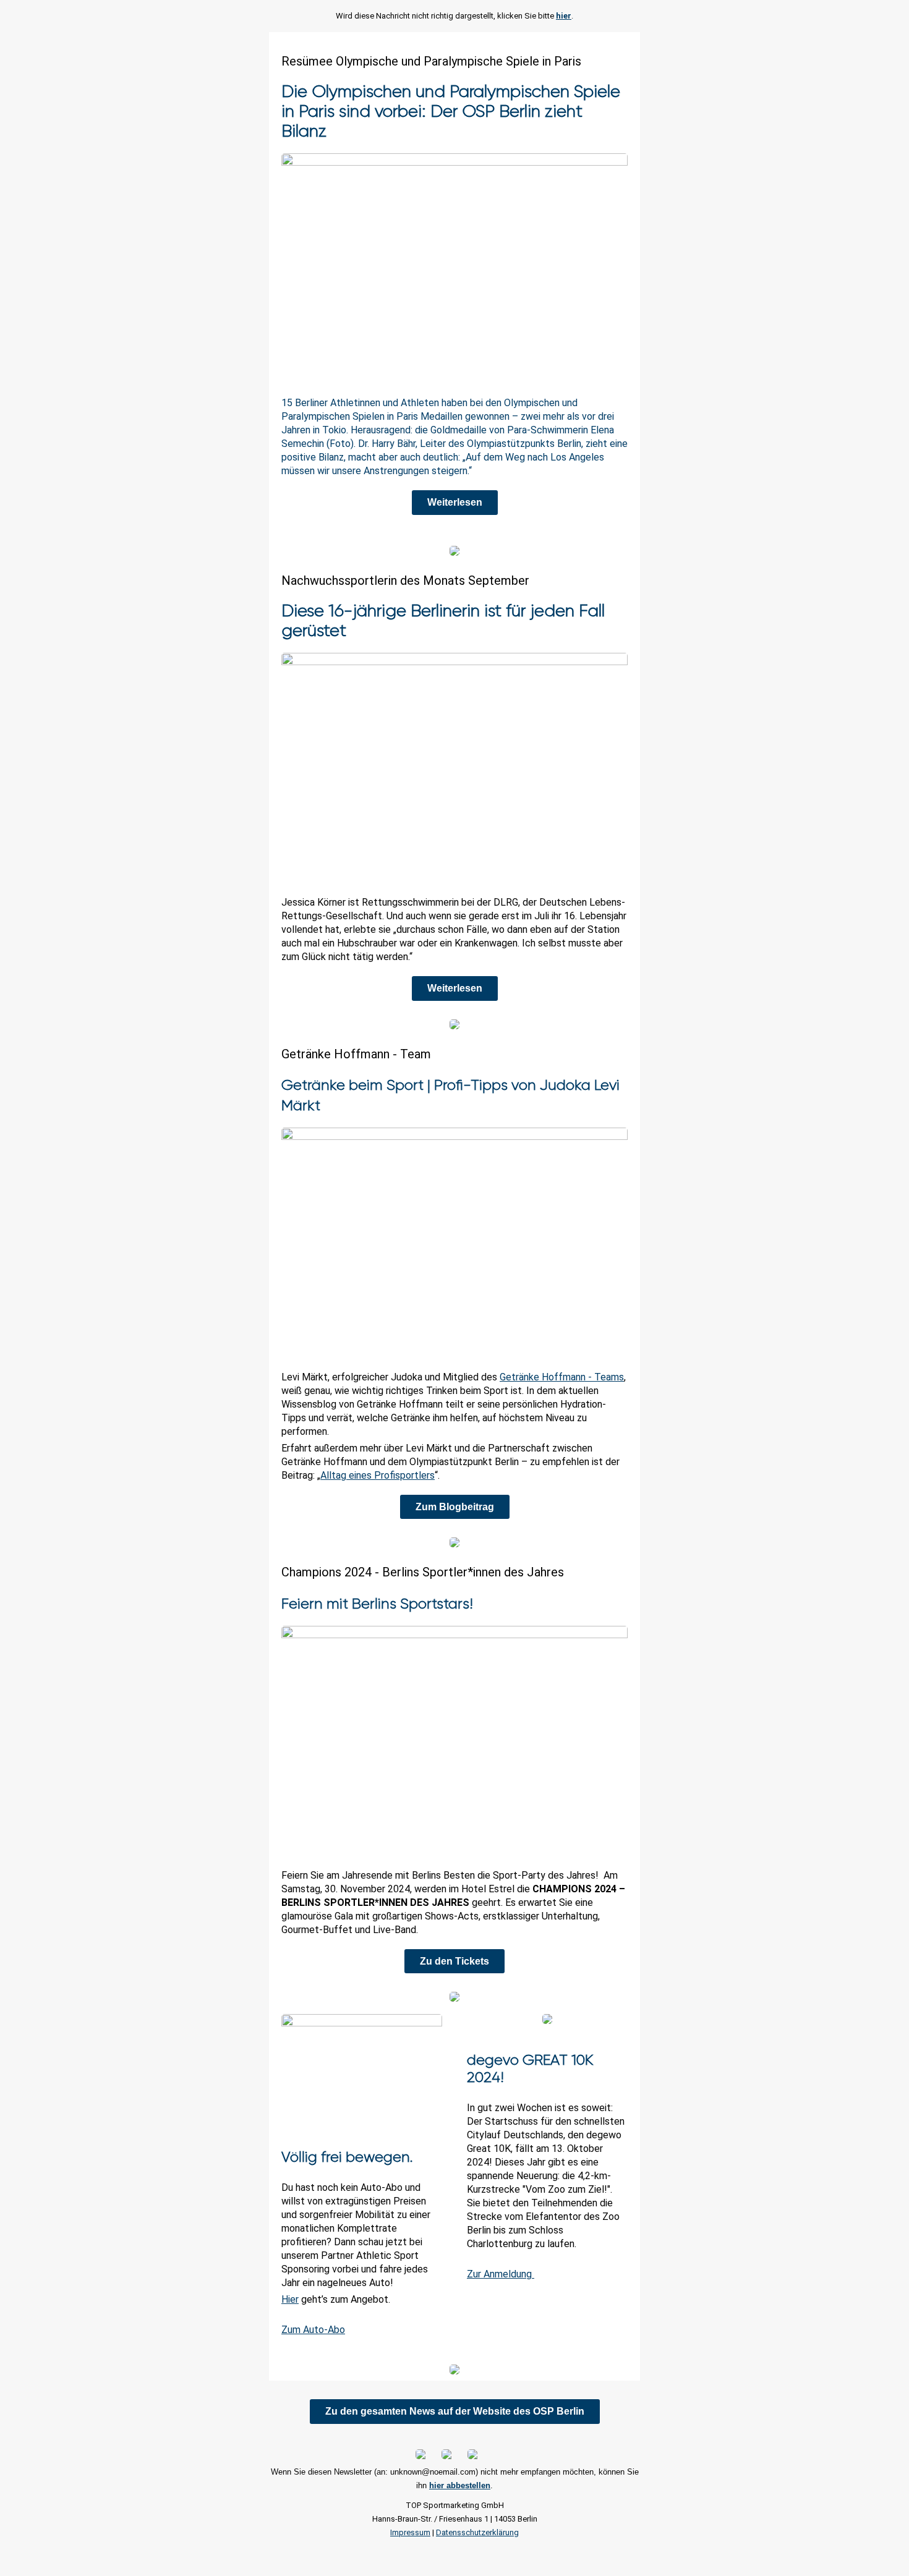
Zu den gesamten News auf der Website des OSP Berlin (455, 2411)
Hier (290, 2299)
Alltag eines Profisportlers (378, 1475)
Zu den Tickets (454, 1961)
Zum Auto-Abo (313, 2330)
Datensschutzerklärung (477, 2532)
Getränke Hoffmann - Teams (562, 1377)
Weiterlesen (455, 502)
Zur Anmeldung (501, 2274)
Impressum (410, 2532)
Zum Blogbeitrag (455, 1507)
